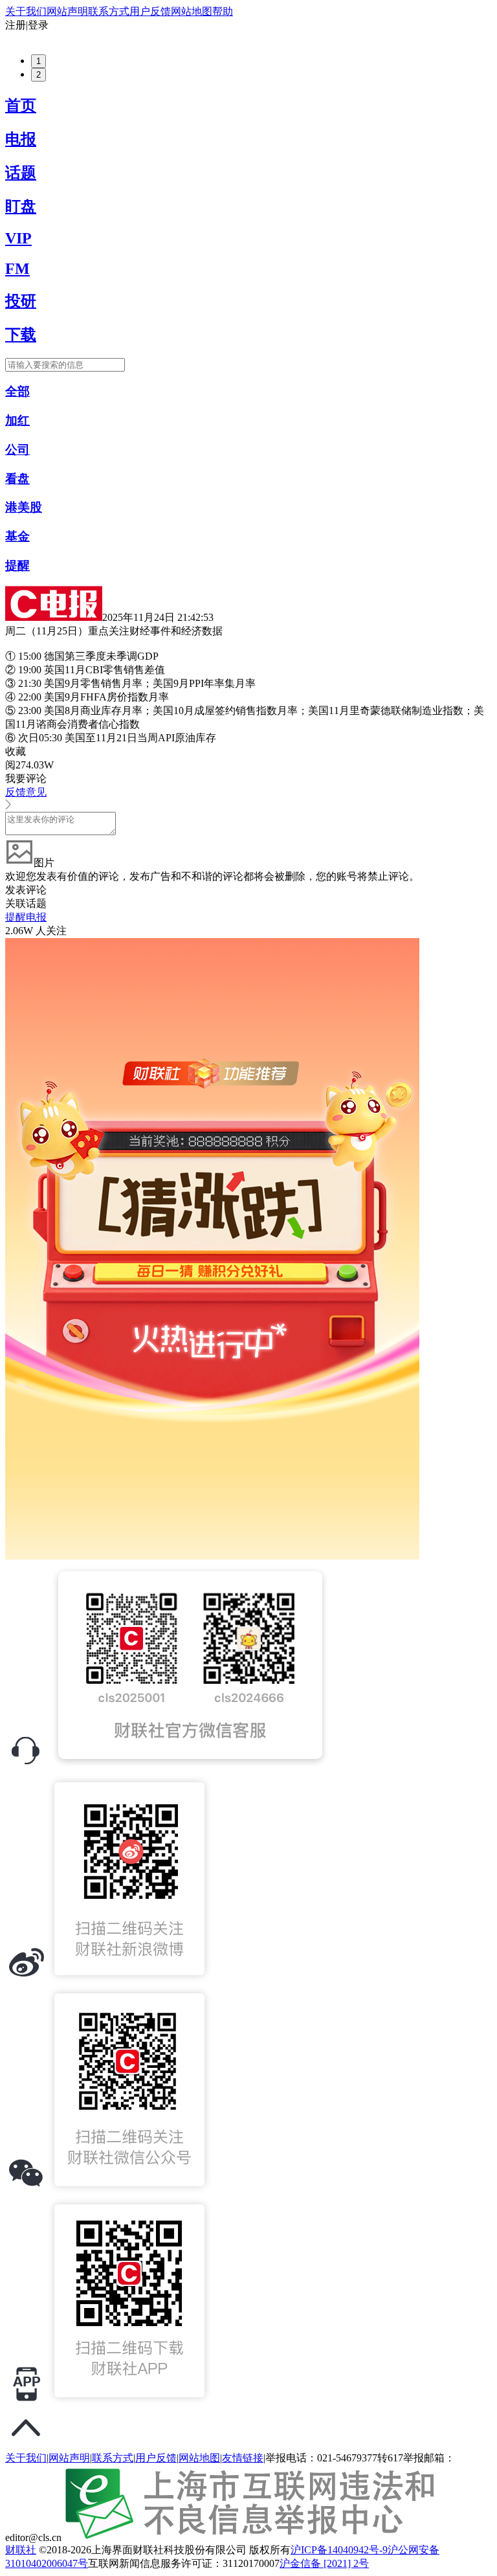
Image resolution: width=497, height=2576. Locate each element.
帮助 (223, 11)
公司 (17, 450)
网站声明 (67, 11)
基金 (17, 536)
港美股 (24, 507)
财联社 (21, 2550)
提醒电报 (26, 917)
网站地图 (192, 11)
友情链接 (243, 2458)
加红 (17, 420)
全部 (17, 391)
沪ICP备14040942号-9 (339, 2550)
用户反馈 (150, 11)
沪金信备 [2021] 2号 (324, 2563)
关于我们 (26, 11)
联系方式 (109, 11)
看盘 (17, 479)
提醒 (17, 566)
